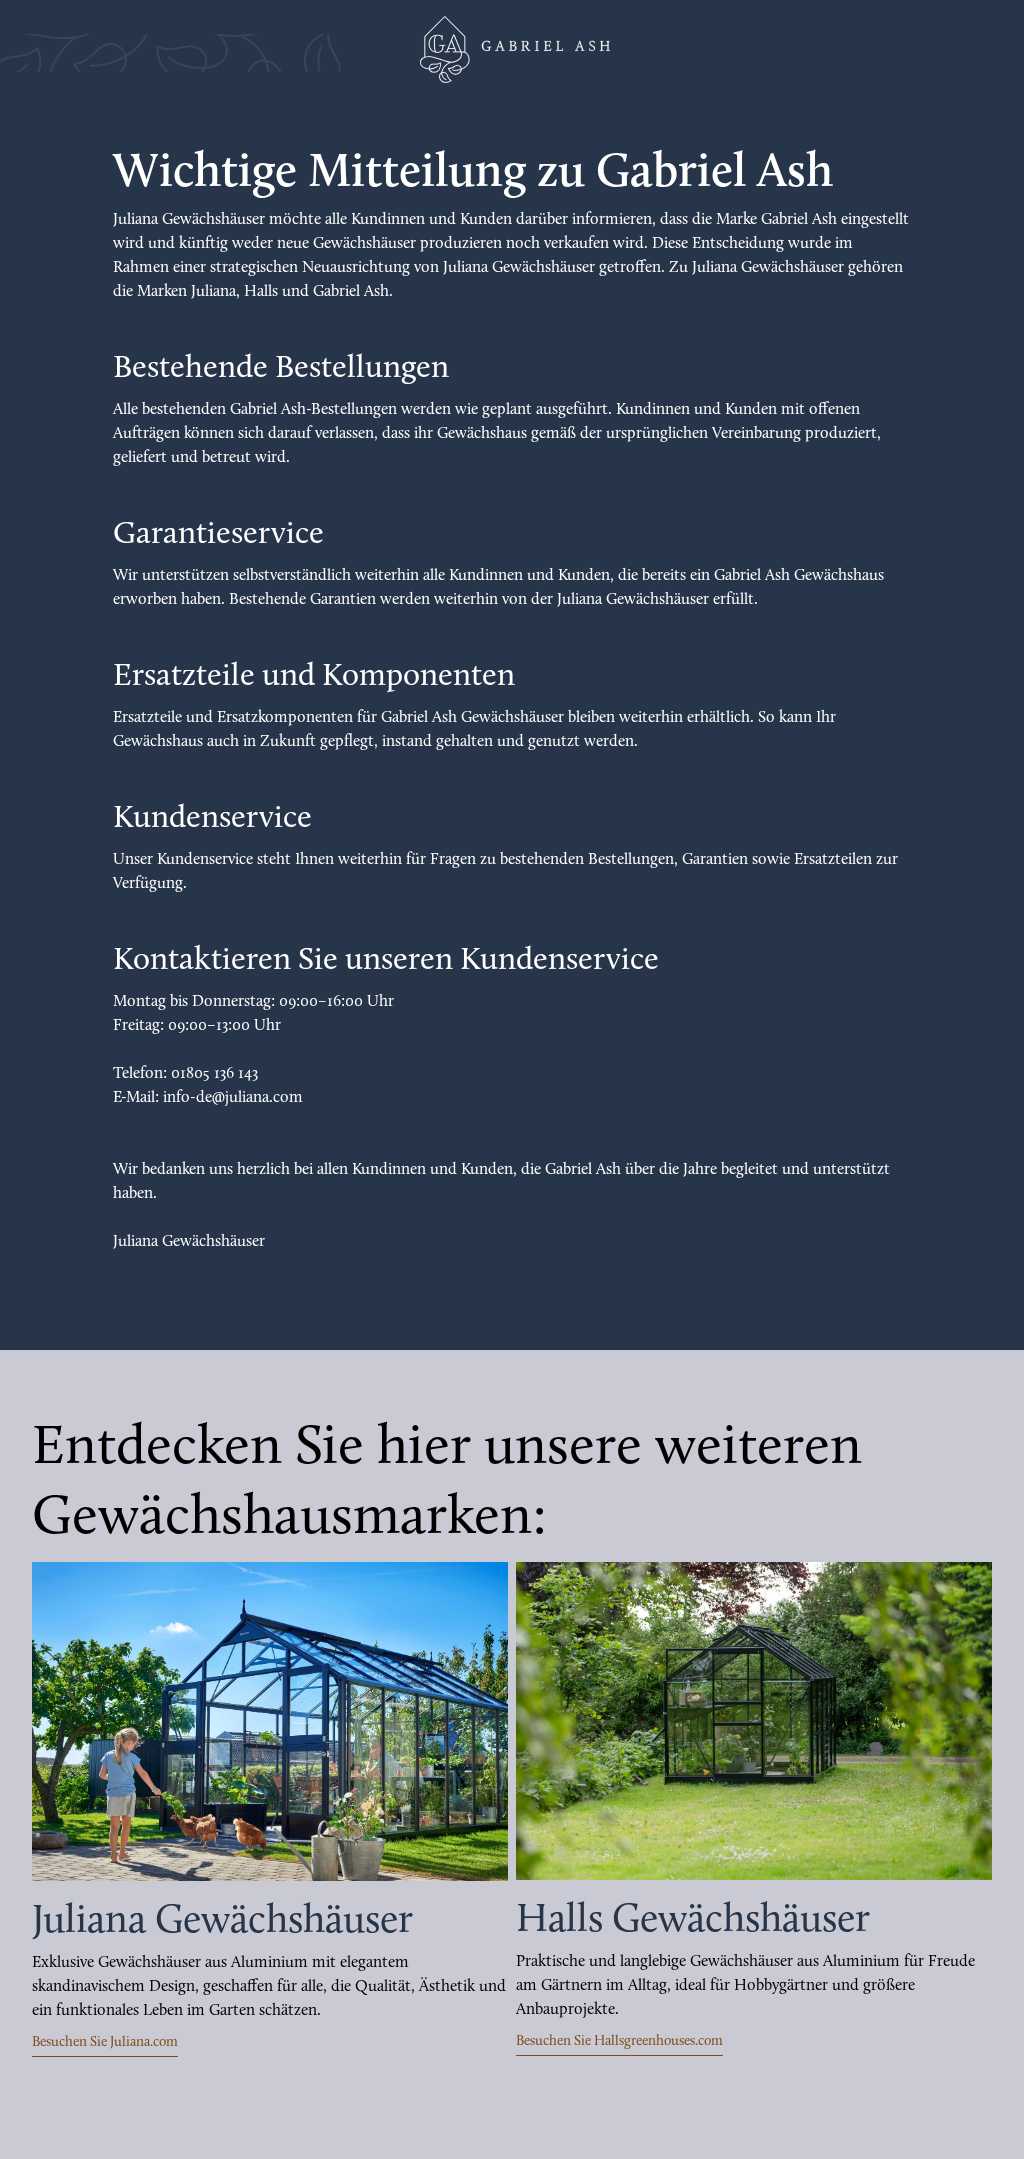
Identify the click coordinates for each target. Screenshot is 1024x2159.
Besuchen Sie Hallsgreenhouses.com (619, 2041)
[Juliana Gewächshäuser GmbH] (512, 49)
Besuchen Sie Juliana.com (105, 2042)
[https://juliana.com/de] (270, 1721)
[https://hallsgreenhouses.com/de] (754, 1721)
